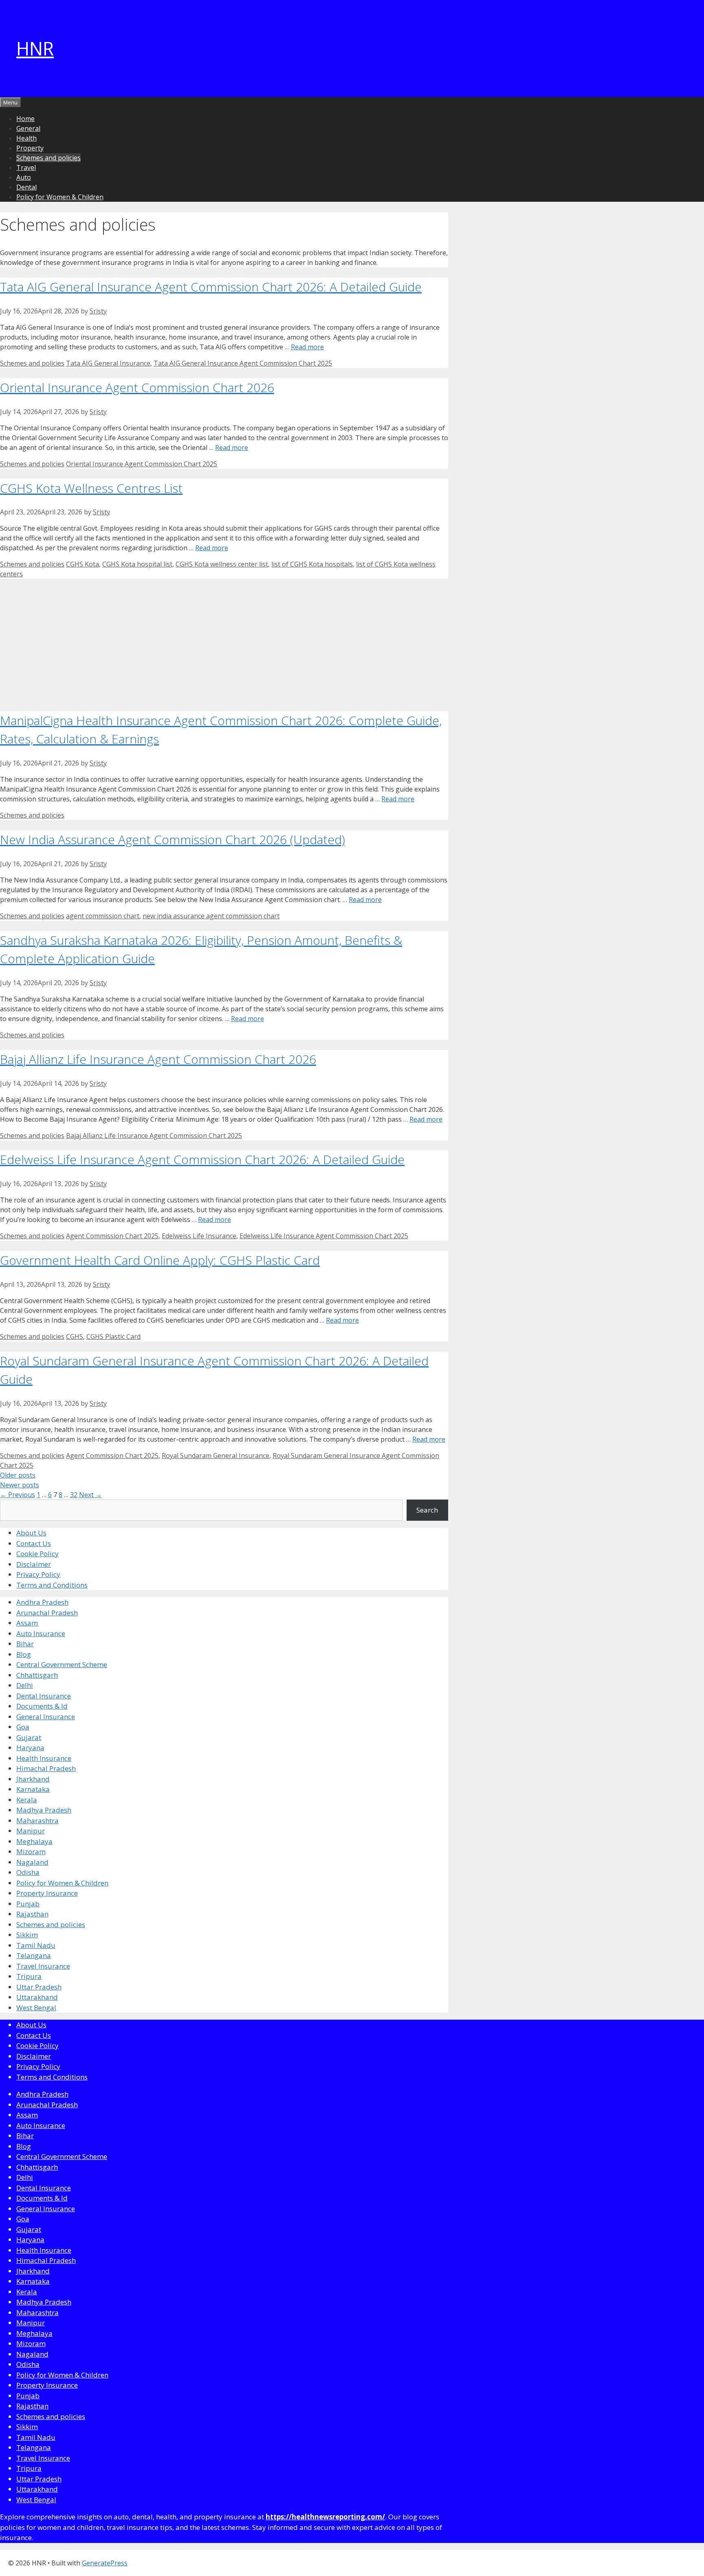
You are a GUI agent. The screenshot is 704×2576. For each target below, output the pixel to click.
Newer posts (20, 1485)
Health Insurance (44, 1758)
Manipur (31, 1831)
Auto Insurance (41, 1633)
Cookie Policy (37, 1554)
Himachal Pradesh (46, 1768)
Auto (24, 177)
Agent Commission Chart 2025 (112, 1236)
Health (26, 138)
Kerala (27, 1800)
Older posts (18, 1475)
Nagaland (32, 1862)
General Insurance (46, 1717)
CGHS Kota (82, 564)
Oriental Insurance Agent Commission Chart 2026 (137, 387)
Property (30, 148)
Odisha (28, 1872)
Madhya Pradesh (44, 1810)
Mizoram (31, 1851)
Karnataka (33, 1789)
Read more (307, 347)
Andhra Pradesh (42, 1602)
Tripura (29, 1976)
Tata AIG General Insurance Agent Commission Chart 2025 (243, 363)
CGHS (75, 1337)
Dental (26, 187)
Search (427, 1510)
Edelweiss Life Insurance (199, 1236)
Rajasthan (32, 1914)
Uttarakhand (37, 1997)
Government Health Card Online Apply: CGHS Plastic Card (160, 1260)
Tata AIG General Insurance (108, 363)
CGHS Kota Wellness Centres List (91, 488)
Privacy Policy (38, 1574)
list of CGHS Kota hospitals (312, 564)
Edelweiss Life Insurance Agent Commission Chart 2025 (324, 1236)
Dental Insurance (44, 1696)
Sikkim (27, 1935)
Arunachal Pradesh (47, 1613)
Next (90, 1495)
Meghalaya (34, 1841)
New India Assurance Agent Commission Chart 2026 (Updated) (173, 839)
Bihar (25, 1644)
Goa (23, 1727)
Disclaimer (34, 1564)
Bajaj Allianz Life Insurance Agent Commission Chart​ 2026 (158, 1059)
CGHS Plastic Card (113, 1337)
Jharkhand (33, 1779)
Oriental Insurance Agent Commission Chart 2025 (142, 464)
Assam (27, 1623)
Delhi (25, 1685)
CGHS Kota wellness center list (222, 564)
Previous (18, 1495)
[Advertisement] (224, 642)
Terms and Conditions (52, 1585)
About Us (31, 1533)
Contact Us (34, 1543)
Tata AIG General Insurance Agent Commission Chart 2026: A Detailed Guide (211, 287)
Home (25, 119)
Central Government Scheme (62, 1664)
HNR (35, 48)
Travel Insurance (43, 1966)
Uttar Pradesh (39, 1987)
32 (74, 1495)
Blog (24, 1654)
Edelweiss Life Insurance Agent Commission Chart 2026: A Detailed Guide (202, 1159)
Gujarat (29, 1737)
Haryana (30, 1748)
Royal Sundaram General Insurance (216, 1456)
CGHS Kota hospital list (137, 564)
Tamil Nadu (36, 1945)
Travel (26, 168)
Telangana (34, 1955)
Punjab (28, 1904)
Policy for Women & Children (60, 197)
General (28, 128)
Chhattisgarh (37, 1675)
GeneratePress (105, 2563)
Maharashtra (37, 1821)
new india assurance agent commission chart (211, 916)
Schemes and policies (48, 158)
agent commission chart (103, 916)
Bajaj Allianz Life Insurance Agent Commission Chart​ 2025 (154, 1136)
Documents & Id (42, 1706)
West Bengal (36, 2008)
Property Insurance (47, 1893)
